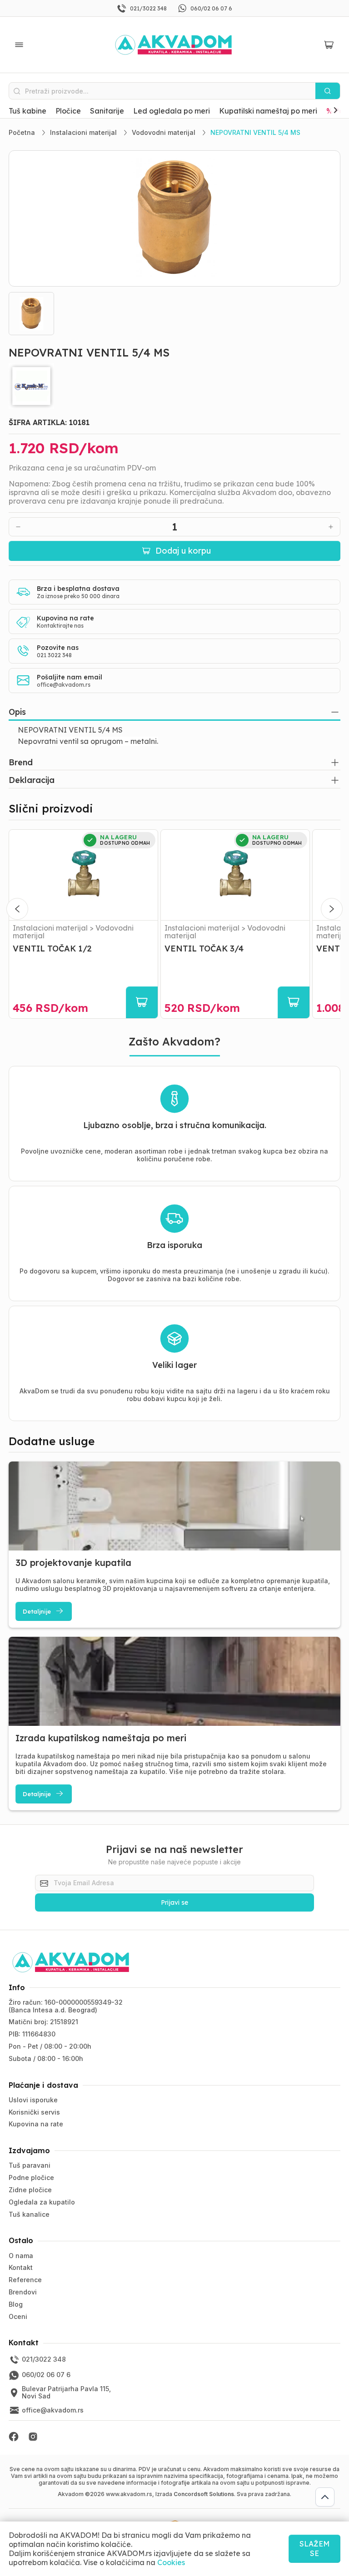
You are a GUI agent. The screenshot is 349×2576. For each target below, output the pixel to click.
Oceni (18, 2316)
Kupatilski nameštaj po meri (268, 111)
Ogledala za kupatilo (42, 2202)
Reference (25, 2280)
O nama (21, 2256)
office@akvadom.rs (64, 685)
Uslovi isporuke (33, 2100)
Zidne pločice (30, 2190)
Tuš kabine (27, 111)
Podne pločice (31, 2177)
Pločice (68, 111)
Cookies (171, 2562)
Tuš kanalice (29, 2214)
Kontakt (21, 2267)
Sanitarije (107, 111)
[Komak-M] (174, 386)
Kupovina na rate (36, 2124)
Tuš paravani (30, 2165)
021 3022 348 (54, 655)
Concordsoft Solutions (204, 2494)
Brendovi (23, 2292)
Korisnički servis (34, 2112)
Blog (16, 2304)
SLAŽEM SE (314, 2549)
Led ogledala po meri (172, 111)
